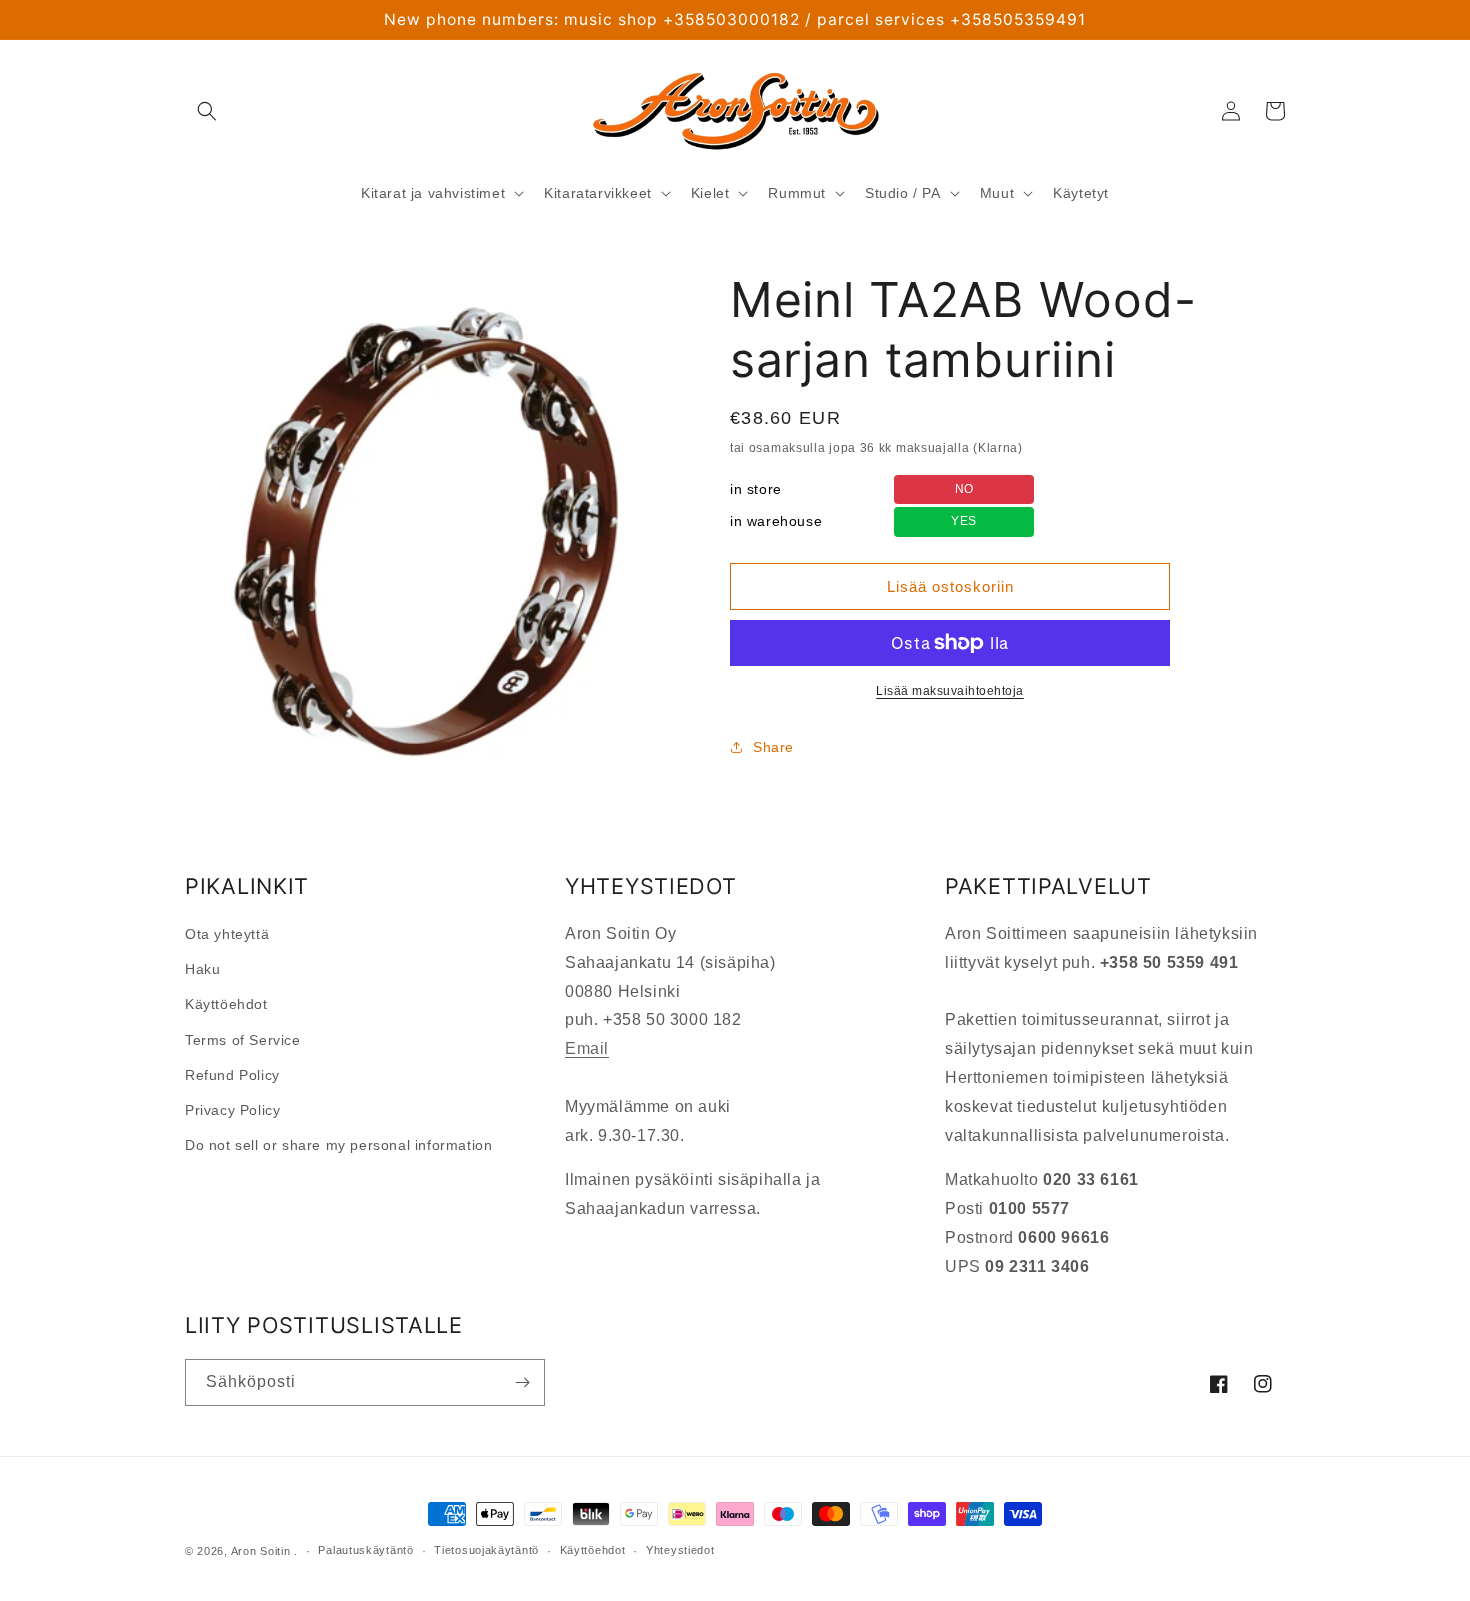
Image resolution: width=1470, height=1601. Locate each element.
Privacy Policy (232, 1110)
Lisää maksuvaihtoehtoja (950, 691)
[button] (207, 111)
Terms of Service (243, 1040)
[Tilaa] (522, 1382)
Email (587, 1048)
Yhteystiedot (680, 1550)
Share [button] (773, 747)
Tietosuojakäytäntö (486, 1550)
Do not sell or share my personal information (338, 1145)
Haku (202, 969)
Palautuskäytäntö (365, 1550)
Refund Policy (232, 1075)
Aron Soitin (261, 1551)
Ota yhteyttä (227, 934)
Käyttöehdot (226, 1004)
